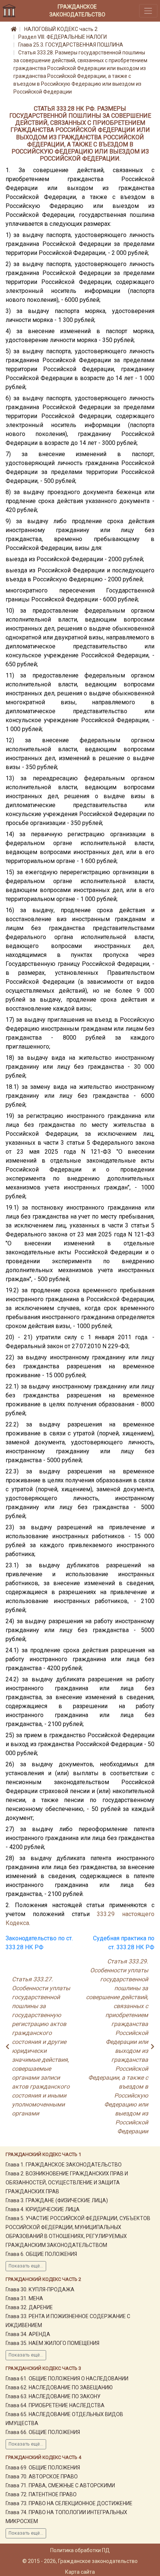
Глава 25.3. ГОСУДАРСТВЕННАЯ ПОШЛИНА (71, 45)
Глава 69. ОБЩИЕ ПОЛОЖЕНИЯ (43, 2468)
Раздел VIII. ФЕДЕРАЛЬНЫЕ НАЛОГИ (63, 37)
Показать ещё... (26, 2266)
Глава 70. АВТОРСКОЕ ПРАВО (42, 2477)
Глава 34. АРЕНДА (28, 2334)
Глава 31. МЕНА (24, 2298)
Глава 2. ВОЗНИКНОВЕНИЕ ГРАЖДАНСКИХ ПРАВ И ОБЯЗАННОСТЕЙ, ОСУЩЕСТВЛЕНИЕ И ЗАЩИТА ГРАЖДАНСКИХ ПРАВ (67, 2183)
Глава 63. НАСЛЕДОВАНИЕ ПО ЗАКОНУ (53, 2396)
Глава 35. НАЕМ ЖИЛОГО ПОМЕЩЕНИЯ (52, 2343)
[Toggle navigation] (148, 11)
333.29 (106, 1914)
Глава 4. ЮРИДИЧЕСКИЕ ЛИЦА (43, 2209)
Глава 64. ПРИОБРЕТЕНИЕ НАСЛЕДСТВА (55, 2405)
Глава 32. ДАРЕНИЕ (29, 2307)
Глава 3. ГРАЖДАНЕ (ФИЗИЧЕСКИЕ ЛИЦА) (57, 2200)
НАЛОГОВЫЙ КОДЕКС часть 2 (61, 29)
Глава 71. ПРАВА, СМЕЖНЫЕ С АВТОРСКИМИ (60, 2485)
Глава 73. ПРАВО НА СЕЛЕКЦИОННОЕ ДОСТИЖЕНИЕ (69, 2503)
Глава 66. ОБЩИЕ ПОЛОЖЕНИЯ (43, 2432)
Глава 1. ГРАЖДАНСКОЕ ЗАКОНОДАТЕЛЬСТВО (64, 2165)
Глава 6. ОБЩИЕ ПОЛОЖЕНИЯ (41, 2254)
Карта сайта (80, 2572)
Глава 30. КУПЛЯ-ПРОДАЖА (40, 2289)
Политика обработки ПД (80, 2550)
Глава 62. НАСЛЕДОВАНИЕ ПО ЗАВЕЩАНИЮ (59, 2387)
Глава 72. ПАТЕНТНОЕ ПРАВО (41, 2494)
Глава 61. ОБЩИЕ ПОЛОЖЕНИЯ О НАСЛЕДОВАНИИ (67, 2379)
